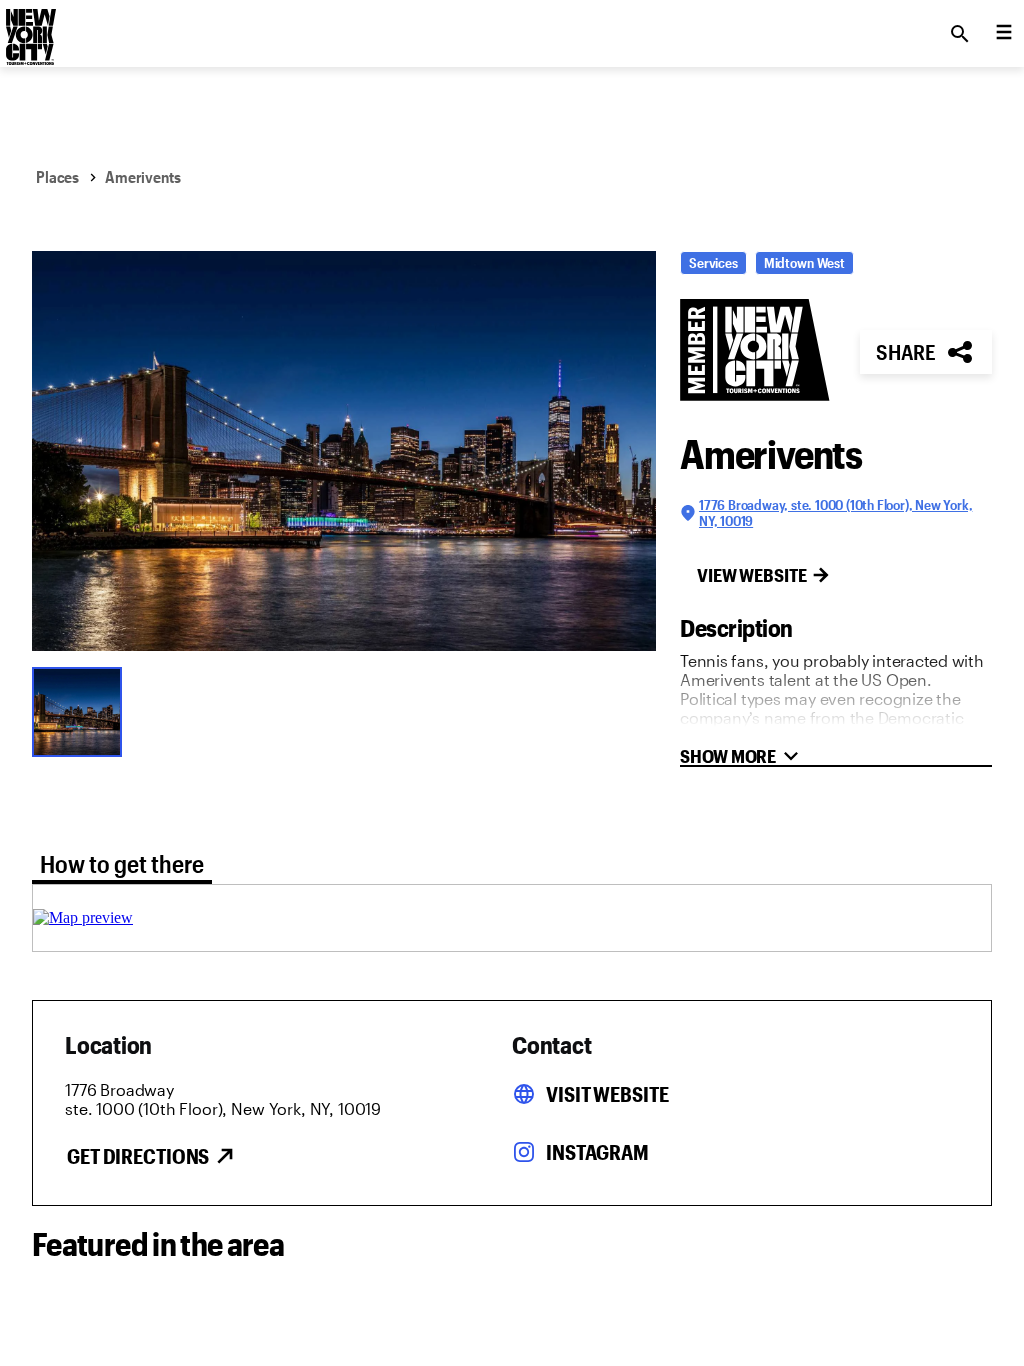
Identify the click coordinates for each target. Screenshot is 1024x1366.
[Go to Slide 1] (82, 710)
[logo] (29, 28)
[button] (344, 451)
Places (57, 176)
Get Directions (138, 1156)
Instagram (597, 1152)
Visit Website (607, 1094)
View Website (752, 575)
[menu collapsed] (1004, 34)
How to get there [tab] (122, 863)
